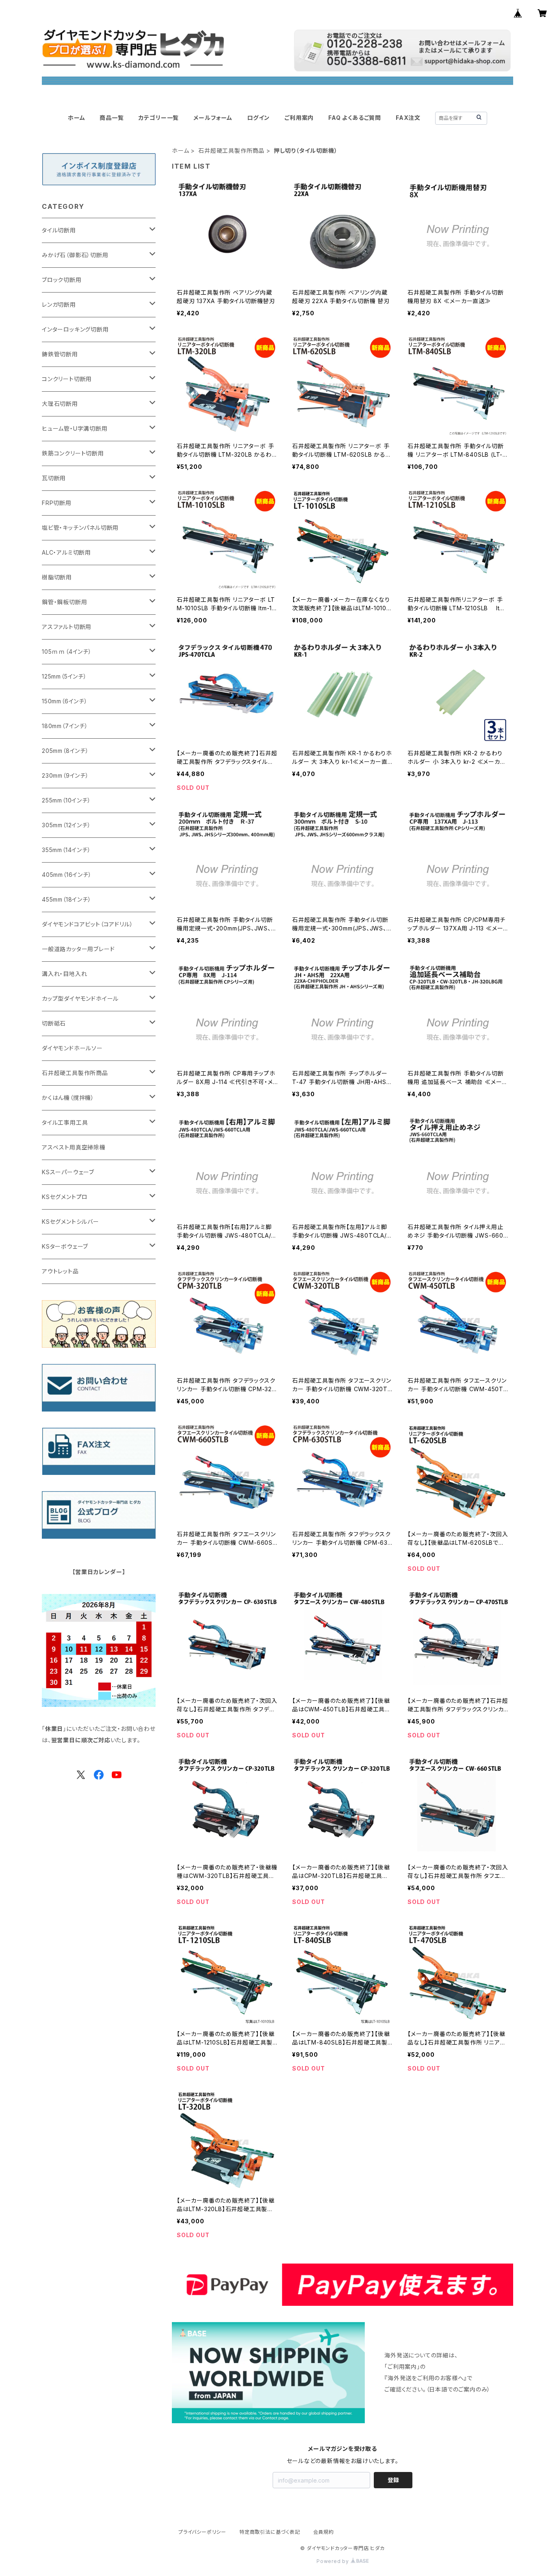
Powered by (334, 2561)
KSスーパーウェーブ (68, 1172)
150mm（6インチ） (65, 701)
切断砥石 (54, 1023)
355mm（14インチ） (66, 850)
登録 (393, 2480)
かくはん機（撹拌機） (68, 1098)
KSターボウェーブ (65, 1246)
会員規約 (324, 2532)
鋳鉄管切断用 (60, 354)
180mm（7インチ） (65, 726)
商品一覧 (112, 118)
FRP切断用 (57, 503)
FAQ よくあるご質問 (355, 118)
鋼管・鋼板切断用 (64, 602)
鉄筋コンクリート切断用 (73, 453)
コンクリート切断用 (67, 379)
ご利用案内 (299, 118)
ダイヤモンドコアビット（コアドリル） (87, 924)
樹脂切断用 (57, 577)
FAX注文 (408, 118)
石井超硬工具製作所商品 (231, 151)
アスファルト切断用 (67, 627)
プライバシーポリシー (202, 2532)
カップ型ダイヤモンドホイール (80, 999)
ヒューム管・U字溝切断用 (75, 428)
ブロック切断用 (62, 280)
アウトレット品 (60, 1271)
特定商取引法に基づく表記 (270, 2532)
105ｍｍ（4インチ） (67, 652)
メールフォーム (213, 118)
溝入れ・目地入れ (64, 974)
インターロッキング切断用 (75, 329)
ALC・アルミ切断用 (66, 552)
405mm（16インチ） (67, 875)
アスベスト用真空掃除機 (74, 1147)
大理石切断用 (60, 404)
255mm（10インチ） (66, 800)
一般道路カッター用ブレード (78, 949)
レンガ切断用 (59, 305)
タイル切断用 (59, 230)
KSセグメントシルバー (70, 1222)
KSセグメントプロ (65, 1197)
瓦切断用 (54, 478)
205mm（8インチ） (65, 751)
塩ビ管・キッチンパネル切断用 (80, 528)
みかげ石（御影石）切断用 (75, 255)
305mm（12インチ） (66, 825)
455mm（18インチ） (67, 899)
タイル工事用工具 (65, 1122)
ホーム (76, 118)
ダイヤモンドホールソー (72, 1048)
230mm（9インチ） (65, 775)
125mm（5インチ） (64, 676)
